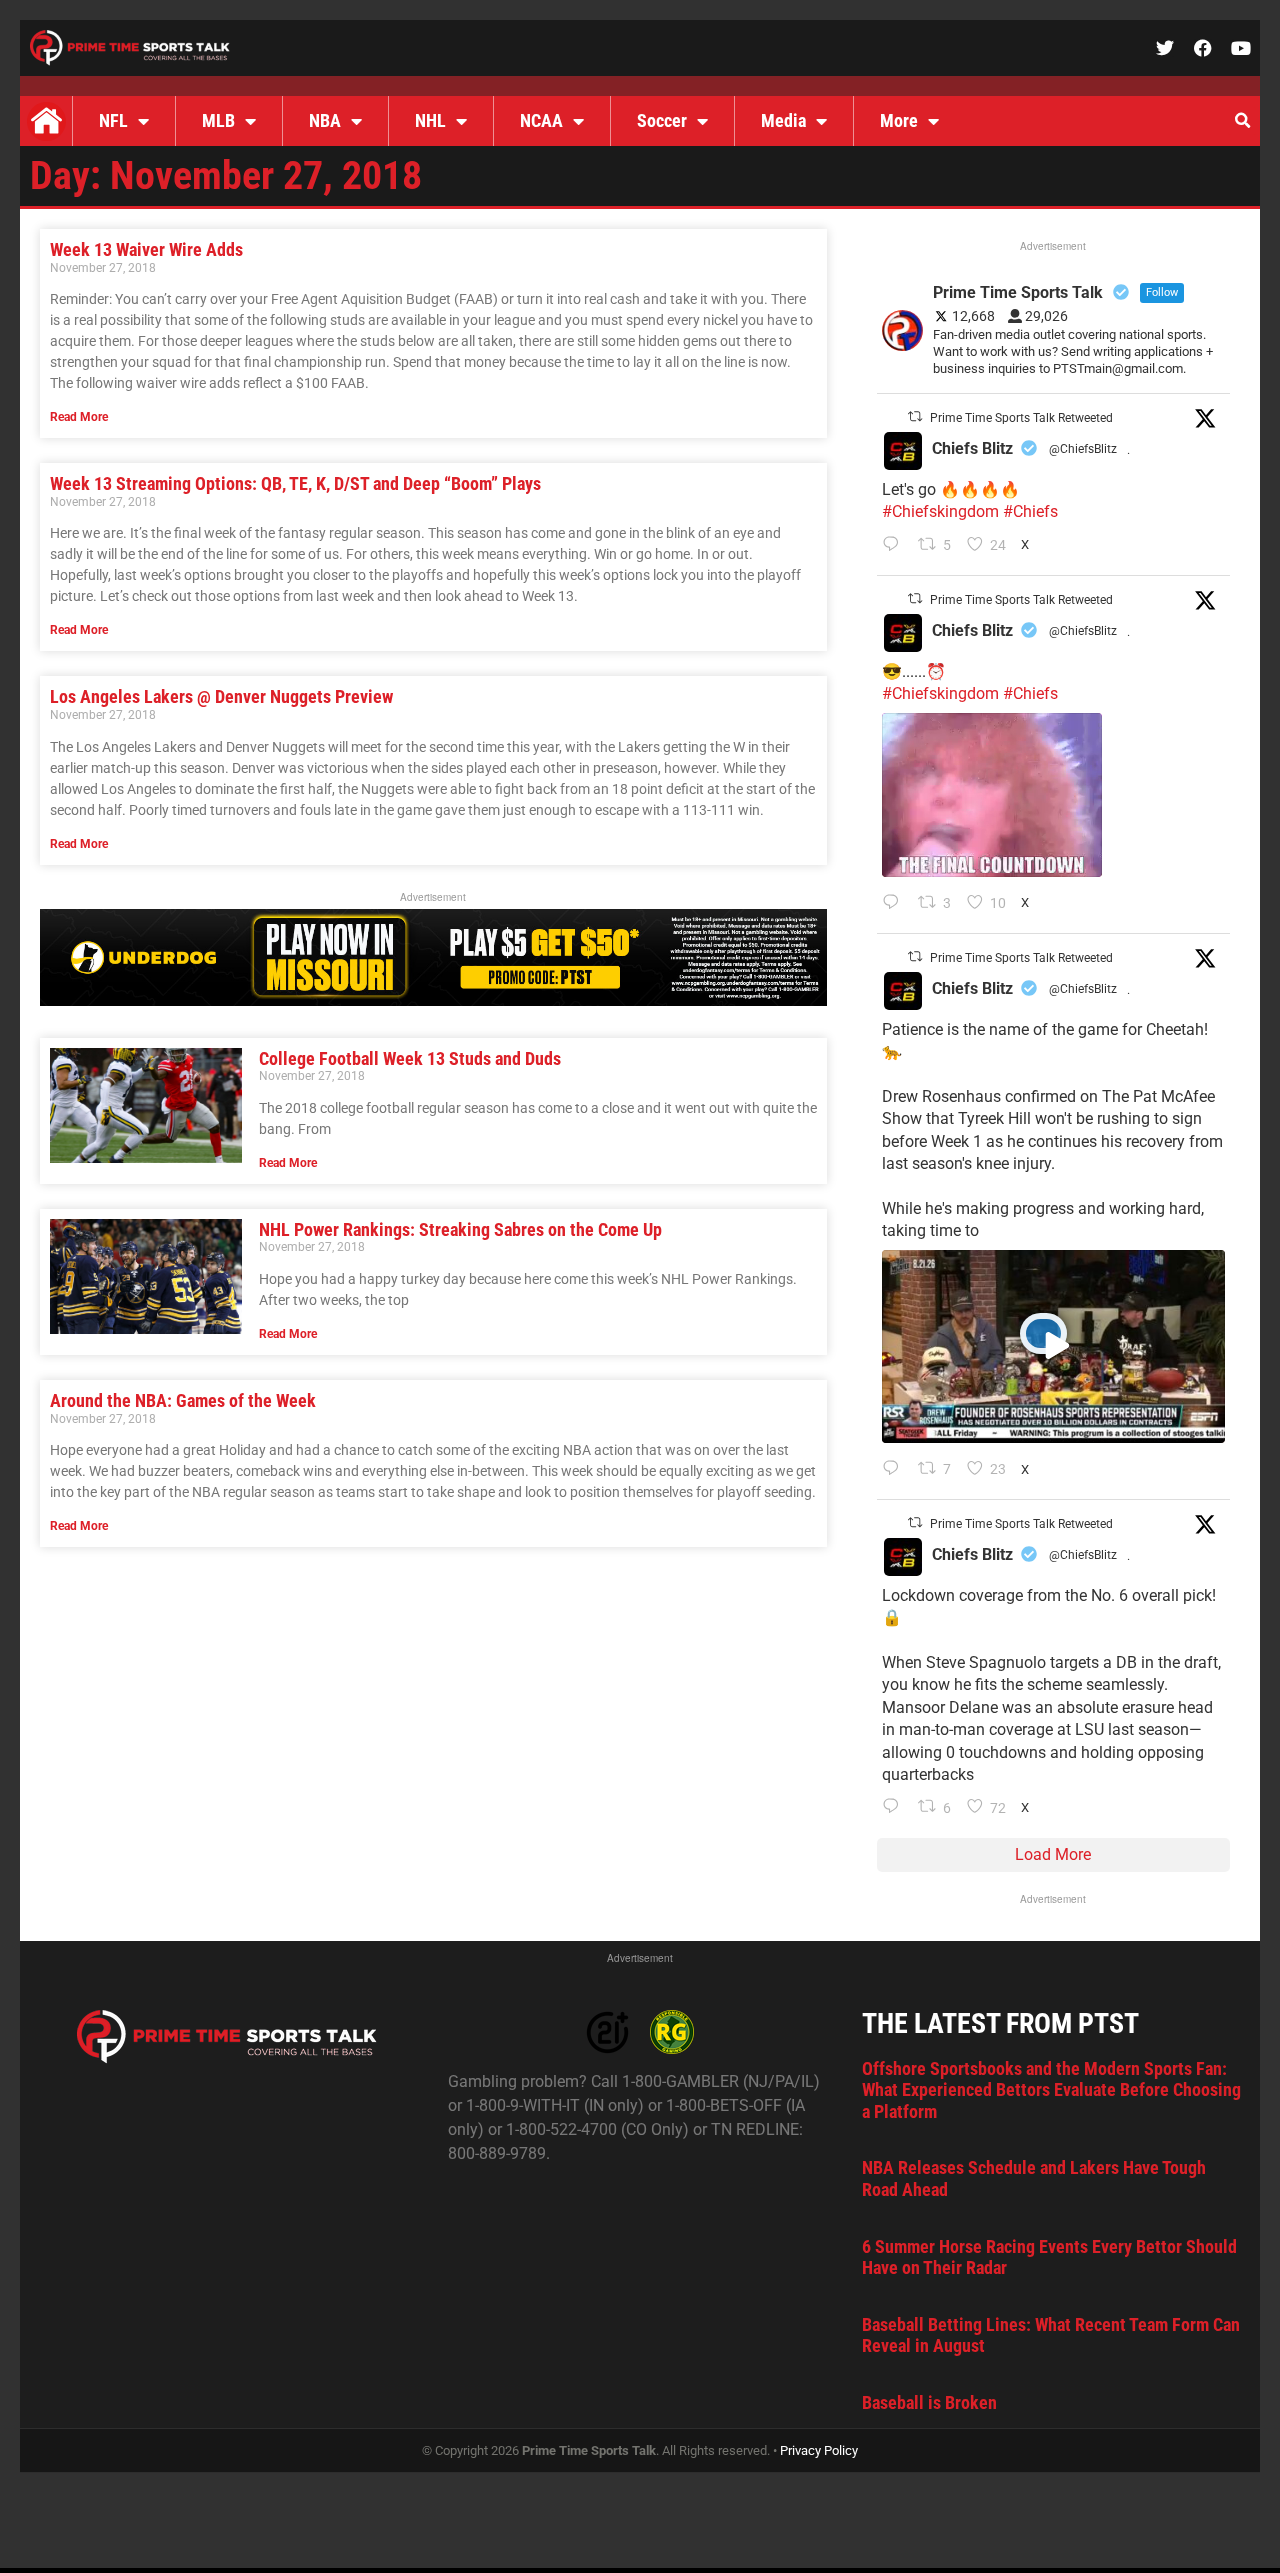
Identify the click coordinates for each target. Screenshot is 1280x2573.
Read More (79, 417)
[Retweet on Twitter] (915, 416)
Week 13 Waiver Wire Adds (146, 249)
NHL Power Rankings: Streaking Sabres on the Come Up (460, 1229)
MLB (218, 120)
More (899, 120)
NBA (325, 120)
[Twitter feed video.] (992, 795)
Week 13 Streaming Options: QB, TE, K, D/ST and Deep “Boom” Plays (295, 483)
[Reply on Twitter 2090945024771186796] (895, 546)
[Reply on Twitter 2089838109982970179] (895, 1808)
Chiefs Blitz (972, 448)
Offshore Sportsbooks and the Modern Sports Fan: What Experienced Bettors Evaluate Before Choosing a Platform (1051, 2090)
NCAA (541, 120)
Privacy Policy (819, 2450)
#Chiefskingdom (940, 511)
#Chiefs (1030, 511)
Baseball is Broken (929, 2402)
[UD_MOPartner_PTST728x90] (433, 1000)
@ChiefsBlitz (1083, 449)
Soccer (662, 120)
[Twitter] (1165, 48)
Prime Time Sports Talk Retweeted (1021, 418)
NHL (430, 120)
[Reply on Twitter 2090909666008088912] (895, 1470)
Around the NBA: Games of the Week (183, 1400)
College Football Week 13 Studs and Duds (410, 1058)
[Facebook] (1203, 48)
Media (783, 120)
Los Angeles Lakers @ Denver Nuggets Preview (221, 696)
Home (46, 121)
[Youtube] (1241, 48)
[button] (1242, 121)
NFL (113, 120)
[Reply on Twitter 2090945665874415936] (895, 904)
